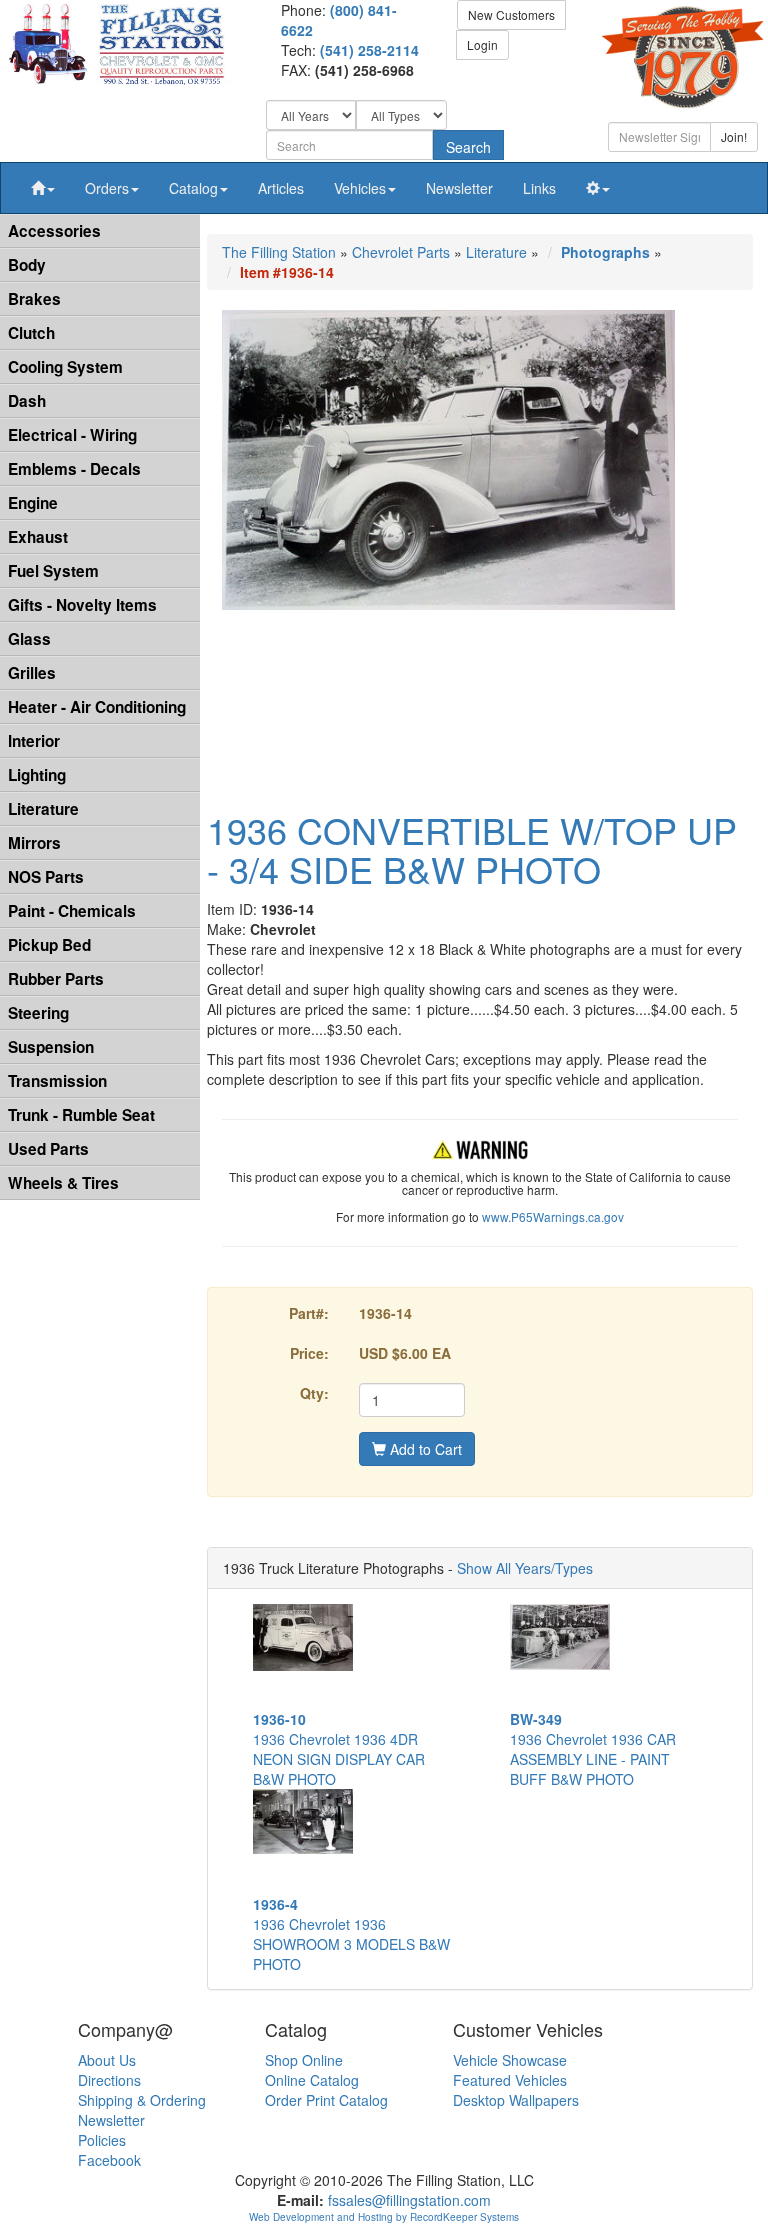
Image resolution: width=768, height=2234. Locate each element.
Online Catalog (312, 2080)
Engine (33, 503)
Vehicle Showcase (510, 2060)
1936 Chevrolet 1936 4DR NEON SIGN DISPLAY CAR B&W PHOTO (339, 1749)
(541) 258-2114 (369, 50)
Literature (43, 809)
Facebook (109, 2160)
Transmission (57, 1081)
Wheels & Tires (63, 1183)
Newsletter (459, 188)
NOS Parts (46, 877)
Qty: (314, 1393)
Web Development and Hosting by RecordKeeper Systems (384, 2217)
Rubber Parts (56, 979)
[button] (43, 188)
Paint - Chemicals (72, 911)
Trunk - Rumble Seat (81, 1115)
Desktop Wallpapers (516, 2100)
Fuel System (53, 571)
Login (482, 44)
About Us (107, 2060)
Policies (102, 2140)
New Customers (511, 14)
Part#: (309, 1313)
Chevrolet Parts (401, 252)
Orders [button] (107, 188)
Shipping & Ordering (142, 2100)
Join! (734, 136)
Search (468, 147)
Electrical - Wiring (72, 435)
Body (27, 265)
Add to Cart (424, 1449)
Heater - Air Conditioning (97, 707)
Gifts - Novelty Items (82, 605)
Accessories (54, 231)
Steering (38, 1013)
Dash (27, 401)
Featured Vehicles (510, 2080)
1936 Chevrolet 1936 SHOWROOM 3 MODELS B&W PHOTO (351, 1934)
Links (539, 188)
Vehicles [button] (360, 188)
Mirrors (34, 843)
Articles (281, 188)
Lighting (37, 775)
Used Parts (48, 1149)
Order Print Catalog (326, 2100)
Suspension (51, 1047)
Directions (109, 2080)
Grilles (32, 673)
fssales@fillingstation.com (409, 2200)
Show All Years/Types (525, 1568)
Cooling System (65, 367)
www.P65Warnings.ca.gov (553, 1216)
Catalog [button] (193, 188)
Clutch (31, 333)
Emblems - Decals (74, 469)
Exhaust (38, 537)
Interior (34, 741)
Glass (29, 639)
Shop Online (304, 2060)
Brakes (34, 299)
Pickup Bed (49, 945)
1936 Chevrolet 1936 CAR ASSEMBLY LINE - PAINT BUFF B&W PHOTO (593, 1749)
